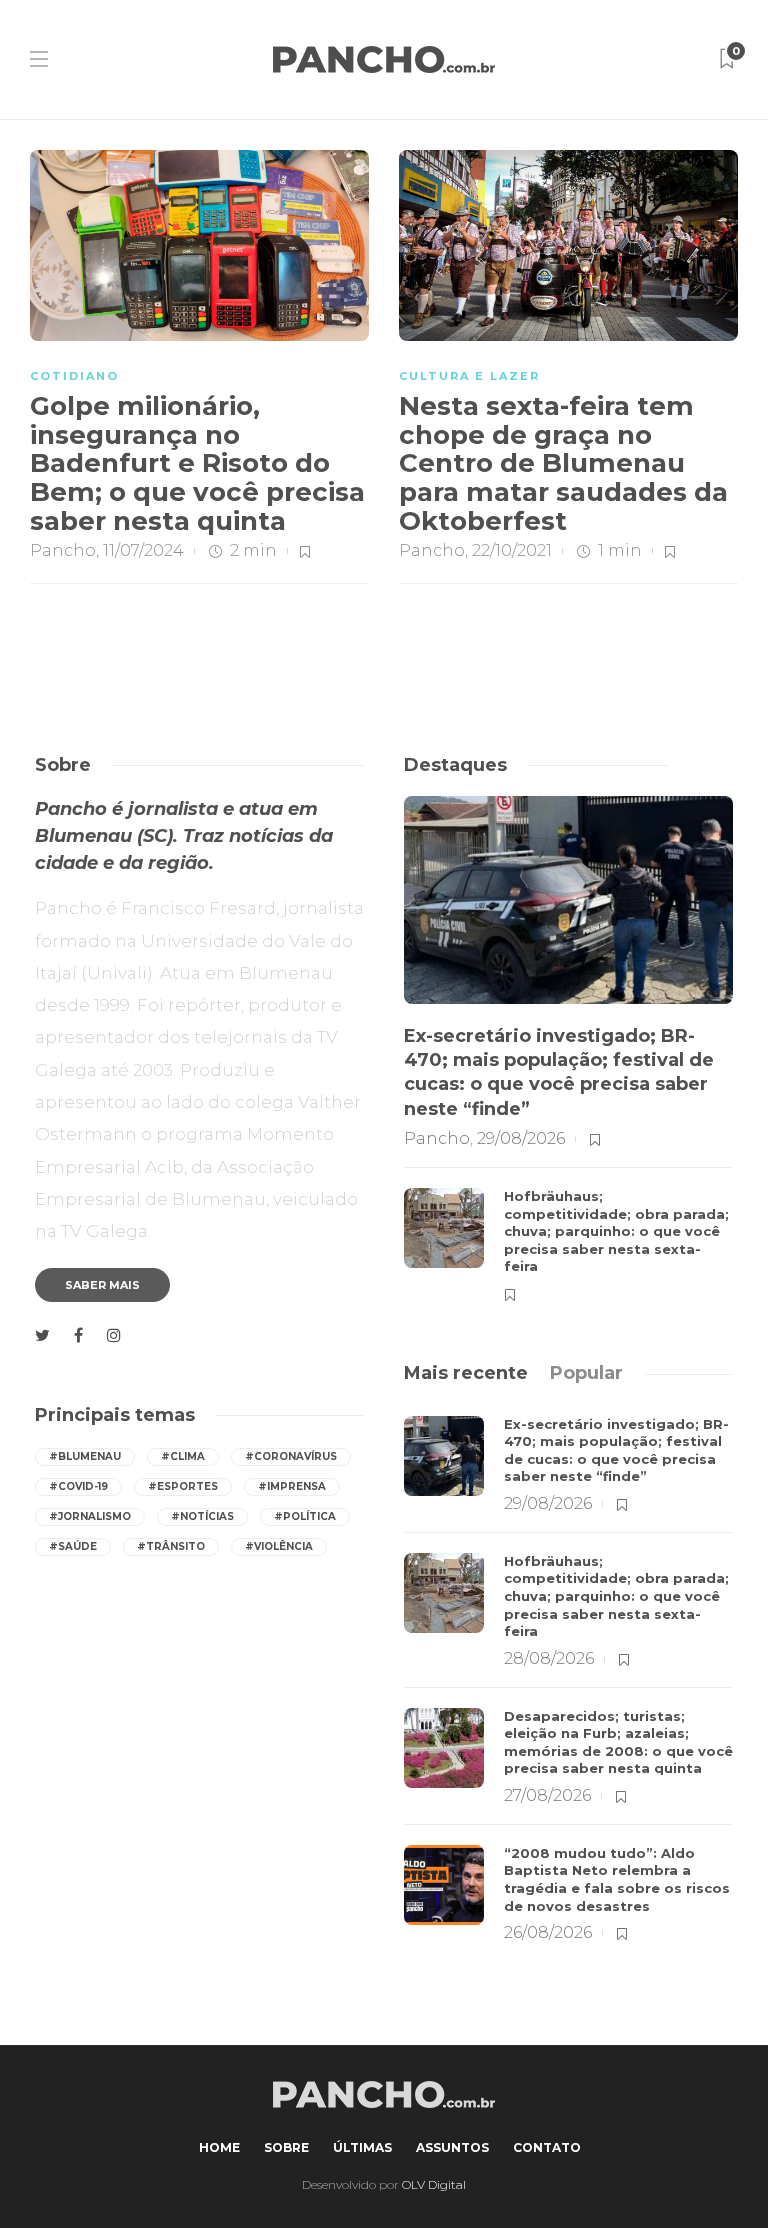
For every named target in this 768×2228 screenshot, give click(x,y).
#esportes (183, 1486)
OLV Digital (434, 2184)
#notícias (202, 1516)
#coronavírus (291, 1456)
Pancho (63, 550)
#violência (279, 1546)
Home (219, 2147)
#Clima (183, 1456)
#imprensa (292, 1486)
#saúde (73, 1546)
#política (305, 1516)
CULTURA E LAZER (469, 376)
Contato (547, 2147)
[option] (568, 1049)
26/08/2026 (548, 1932)
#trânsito (171, 1546)
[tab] (466, 1373)
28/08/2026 (549, 1658)
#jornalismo (90, 1516)
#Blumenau (85, 1456)
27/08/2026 (547, 1795)
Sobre (286, 2147)
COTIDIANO (74, 376)
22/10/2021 (512, 550)
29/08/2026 (521, 1138)
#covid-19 (78, 1486)
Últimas (362, 2147)
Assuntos (452, 2147)
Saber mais (102, 1285)
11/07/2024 (143, 550)
